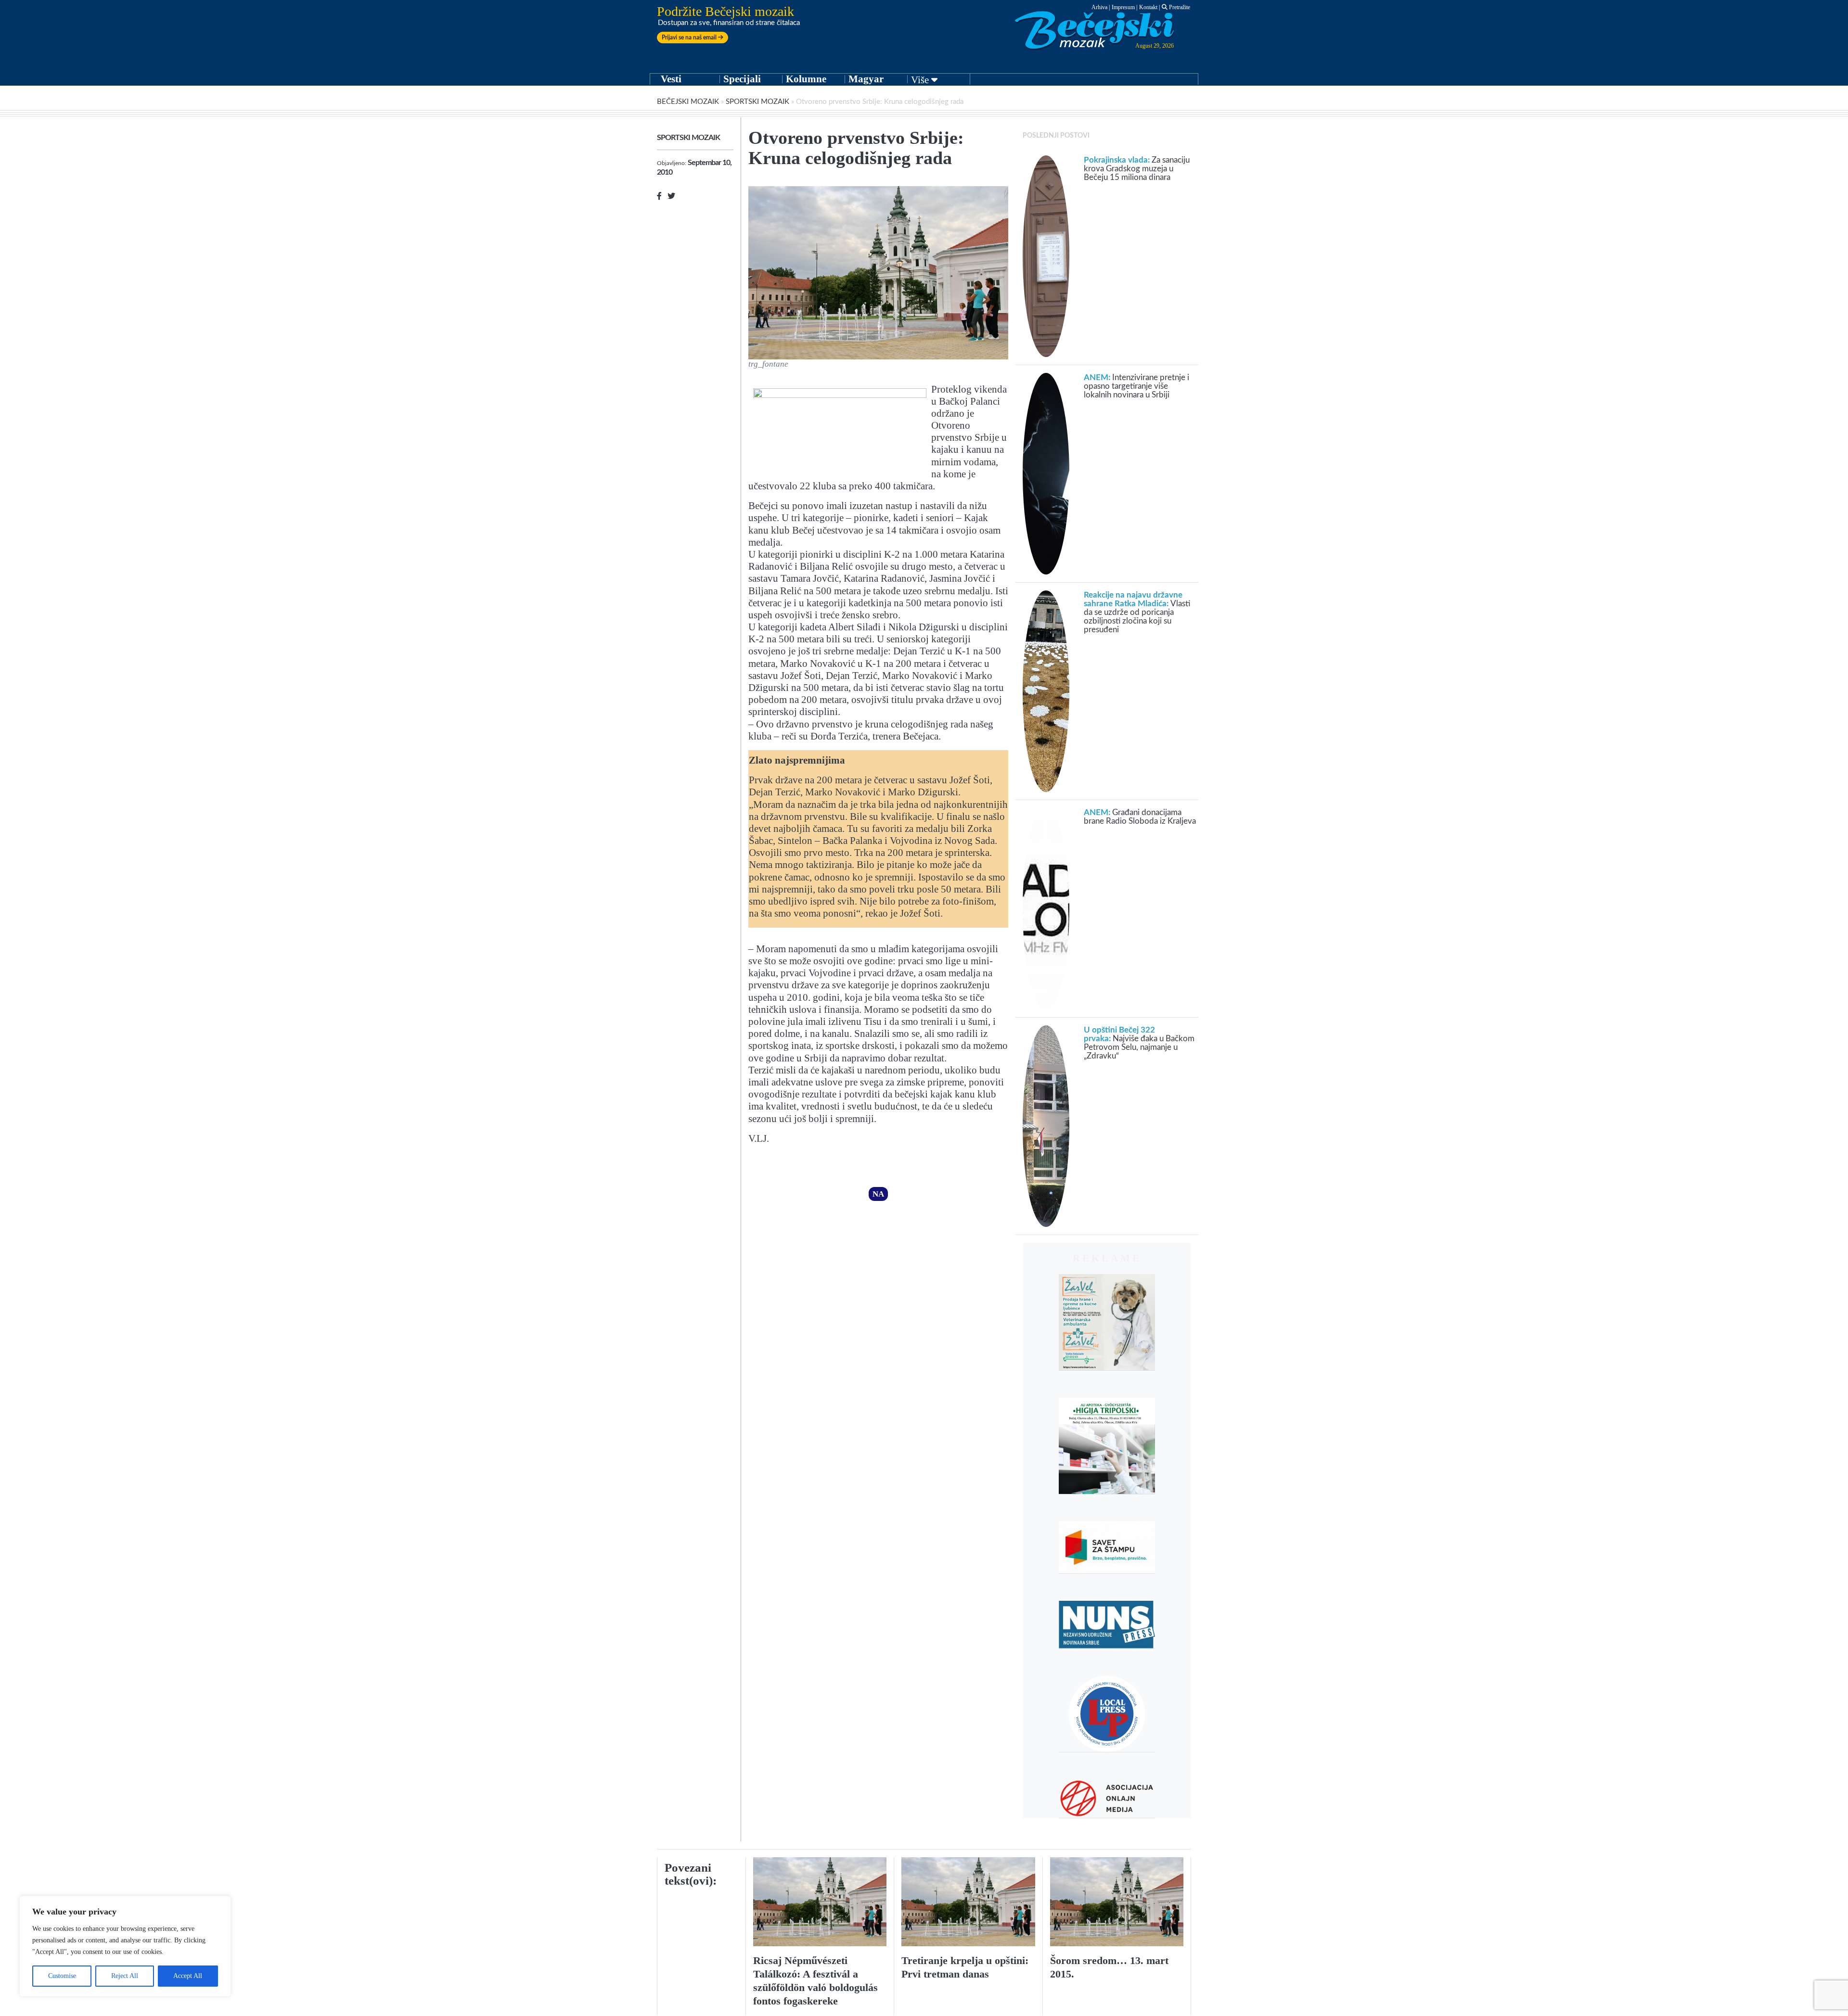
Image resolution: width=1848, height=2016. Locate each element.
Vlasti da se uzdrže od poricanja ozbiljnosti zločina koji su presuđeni (1137, 612)
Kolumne (806, 79)
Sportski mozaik (757, 102)
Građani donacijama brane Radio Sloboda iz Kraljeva (1140, 817)
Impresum (1123, 7)
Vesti (671, 79)
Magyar (866, 79)
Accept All (188, 1976)
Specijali (742, 79)
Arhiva (1099, 7)
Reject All (125, 1976)
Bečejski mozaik (688, 102)
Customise (62, 1976)
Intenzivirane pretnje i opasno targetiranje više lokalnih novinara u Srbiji (1136, 386)
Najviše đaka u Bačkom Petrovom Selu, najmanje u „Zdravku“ (1139, 1043)
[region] (125, 1946)
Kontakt (1148, 7)
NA (878, 1194)
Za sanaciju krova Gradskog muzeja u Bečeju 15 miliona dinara (1137, 169)
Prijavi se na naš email (690, 38)
